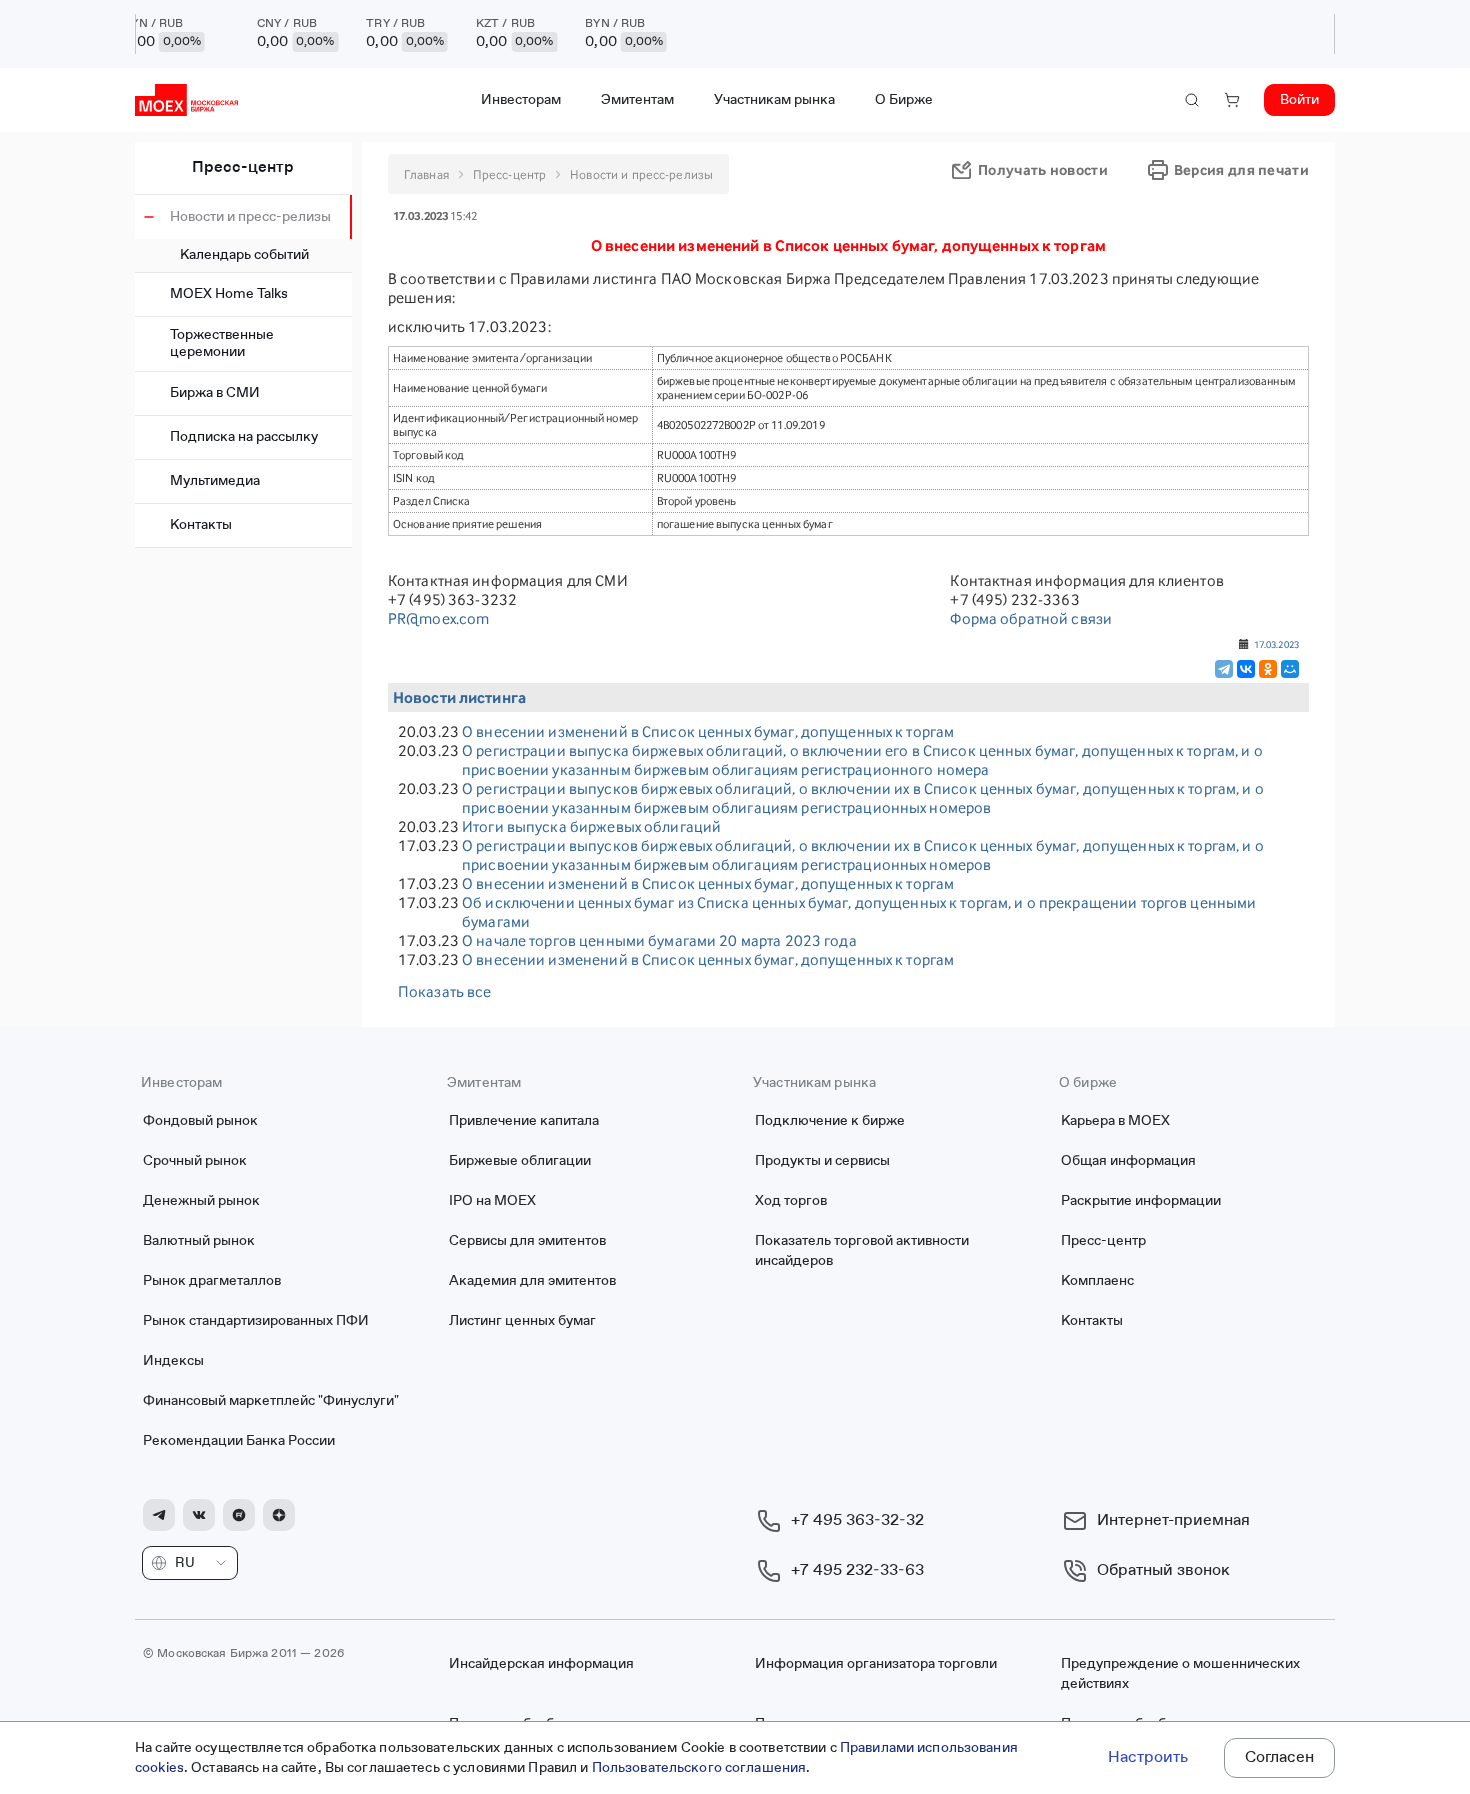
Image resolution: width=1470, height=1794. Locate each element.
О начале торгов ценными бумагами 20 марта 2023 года (659, 940)
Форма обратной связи (1031, 618)
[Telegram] (1224, 669)
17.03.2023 (1276, 644)
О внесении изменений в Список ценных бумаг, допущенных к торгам (708, 731)
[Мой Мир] (1290, 669)
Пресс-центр (243, 168)
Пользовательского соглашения (699, 1768)
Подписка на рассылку (244, 437)
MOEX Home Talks (229, 294)
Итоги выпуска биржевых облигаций (591, 826)
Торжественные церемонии (222, 343)
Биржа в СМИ (215, 393)
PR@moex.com (438, 618)
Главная (426, 174)
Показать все (445, 991)
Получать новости (1043, 169)
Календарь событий (244, 255)
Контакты (201, 525)
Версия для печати (1241, 169)
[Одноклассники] (1268, 669)
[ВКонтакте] (1246, 669)
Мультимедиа (215, 481)
